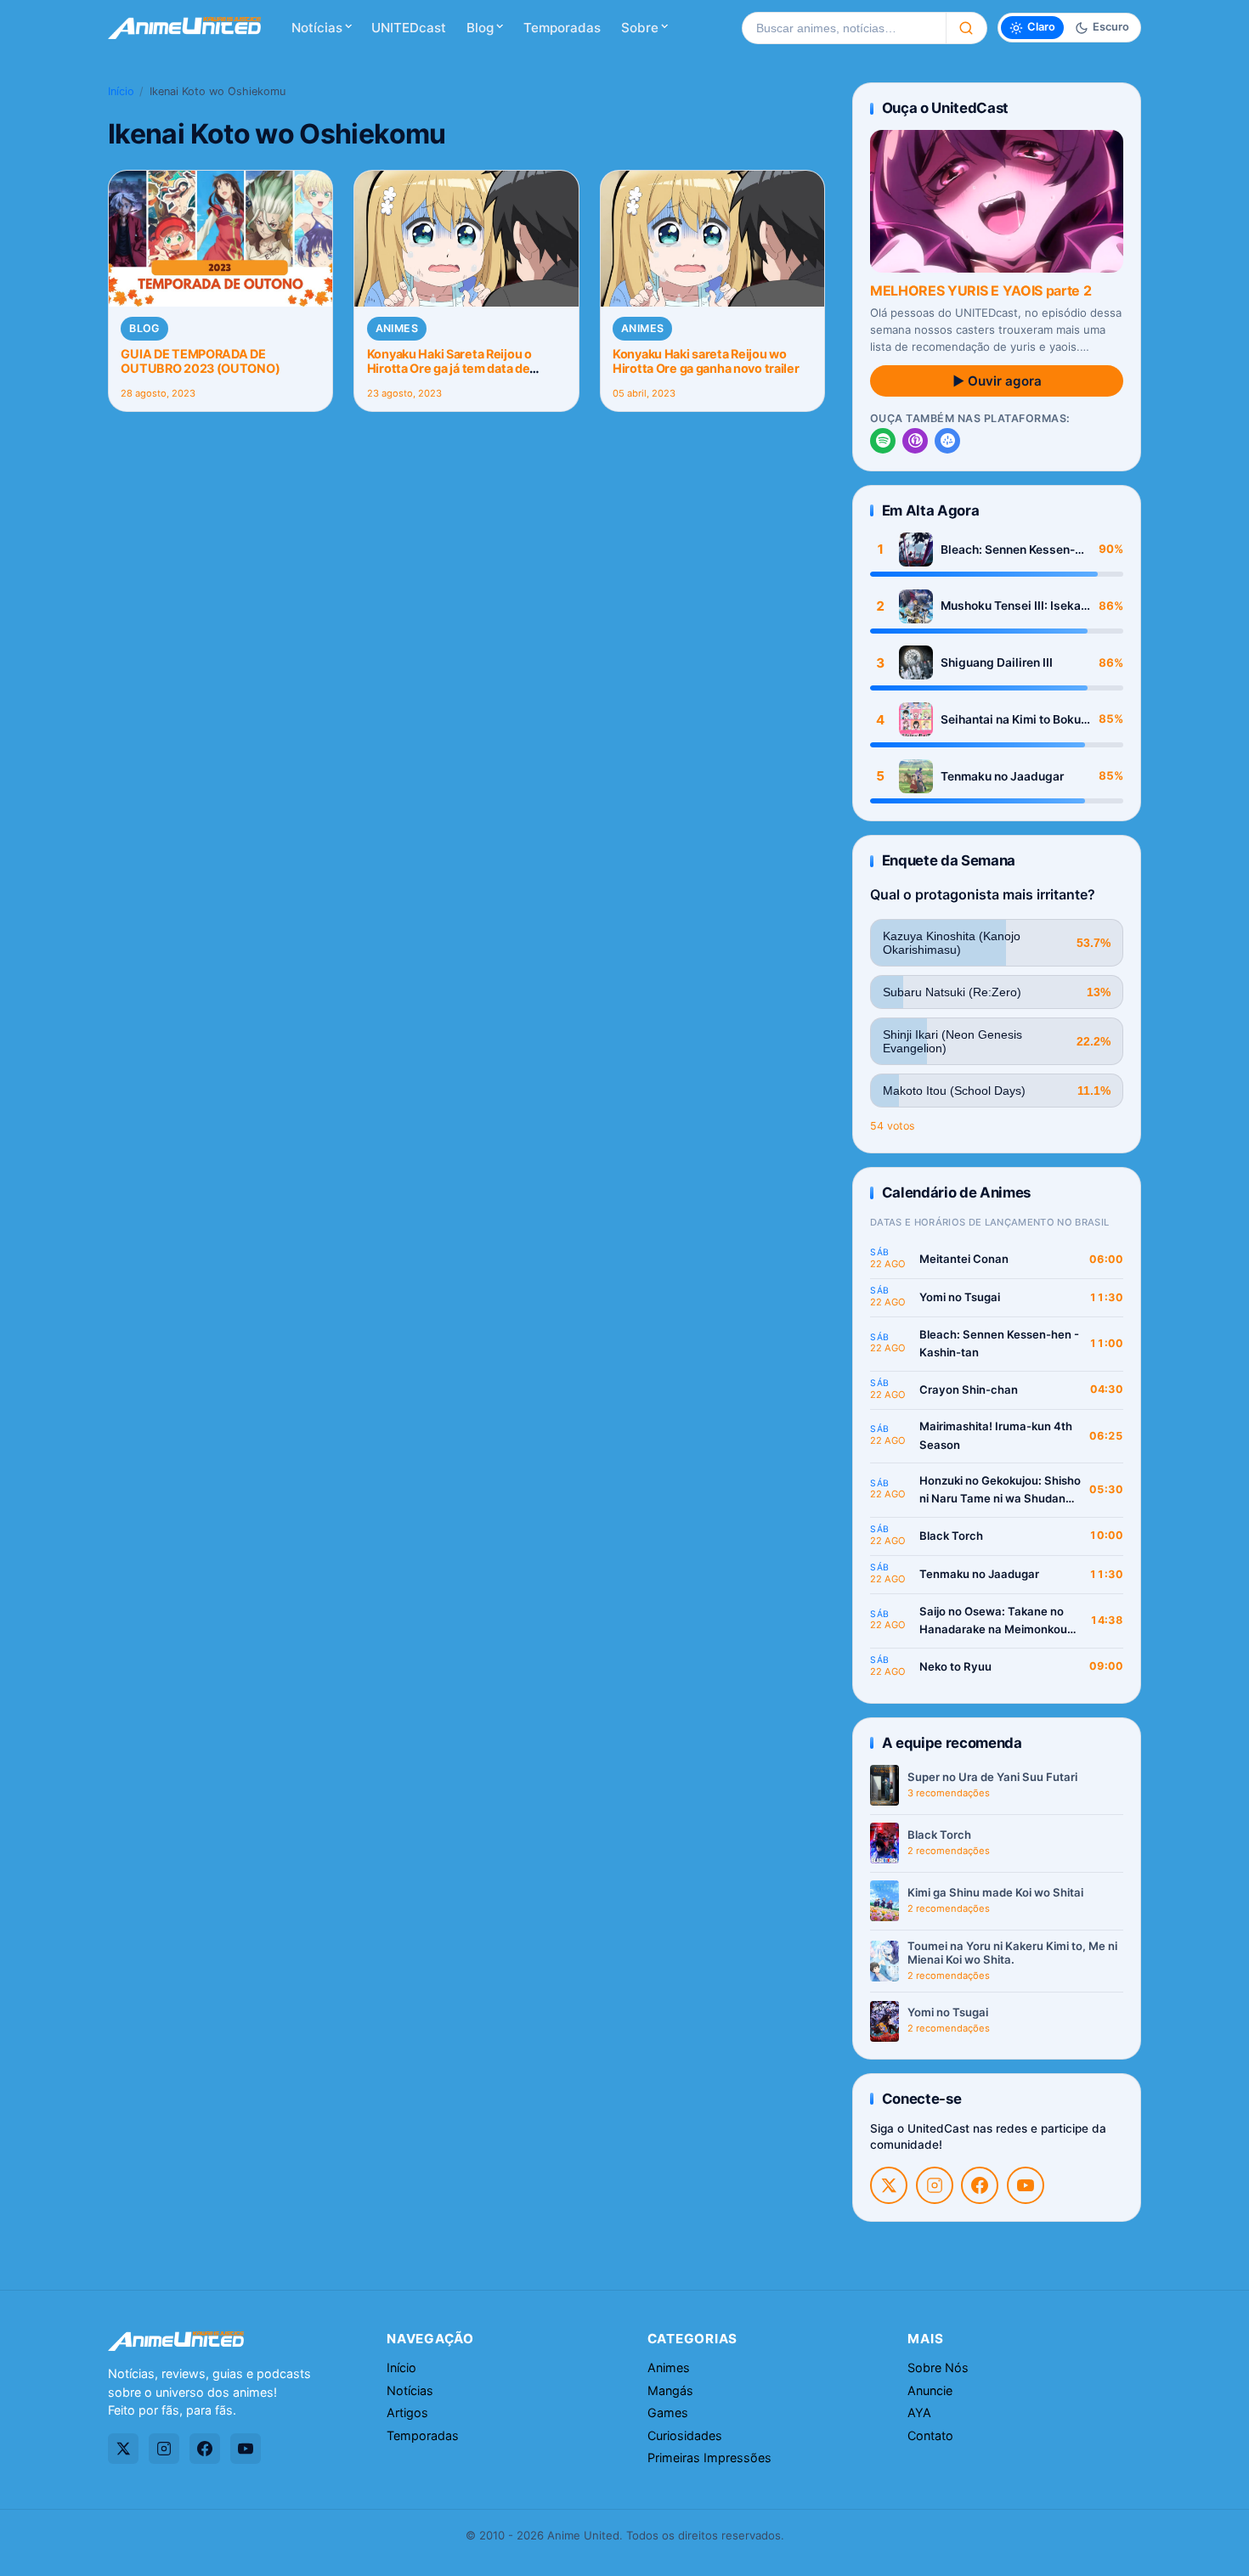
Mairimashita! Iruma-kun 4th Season (996, 1435)
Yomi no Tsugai (960, 1297)
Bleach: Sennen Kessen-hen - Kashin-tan (1008, 550)
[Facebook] (980, 2185)
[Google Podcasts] (947, 441)
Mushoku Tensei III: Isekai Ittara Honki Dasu (1012, 606)
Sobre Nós (938, 2367)
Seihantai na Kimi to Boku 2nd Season (1011, 720)
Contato (930, 2435)
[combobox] (844, 28)
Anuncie (930, 2390)
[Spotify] (883, 441)
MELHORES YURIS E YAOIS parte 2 (981, 290)
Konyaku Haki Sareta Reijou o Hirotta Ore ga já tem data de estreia (449, 369)
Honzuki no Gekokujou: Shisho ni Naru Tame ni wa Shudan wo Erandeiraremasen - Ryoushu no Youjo (1000, 1491)
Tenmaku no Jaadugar (1002, 776)
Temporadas (562, 28)
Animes (397, 328)
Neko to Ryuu (955, 1666)
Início (121, 91)
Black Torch (951, 1536)
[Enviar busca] (966, 28)
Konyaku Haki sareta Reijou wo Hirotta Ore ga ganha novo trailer (706, 361)
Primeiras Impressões (709, 2458)
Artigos (407, 2413)
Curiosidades (685, 2435)
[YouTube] (1026, 2185)
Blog (480, 28)
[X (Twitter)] (889, 2185)
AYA (919, 2413)
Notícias (317, 28)
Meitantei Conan (964, 1259)
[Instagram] (935, 2185)
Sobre (640, 28)
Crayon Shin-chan (969, 1389)
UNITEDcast (409, 28)
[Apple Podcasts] (915, 441)
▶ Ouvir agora (997, 381)
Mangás (670, 2390)
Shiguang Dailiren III (997, 662)
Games (668, 2413)
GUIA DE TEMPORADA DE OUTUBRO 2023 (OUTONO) (200, 361)
